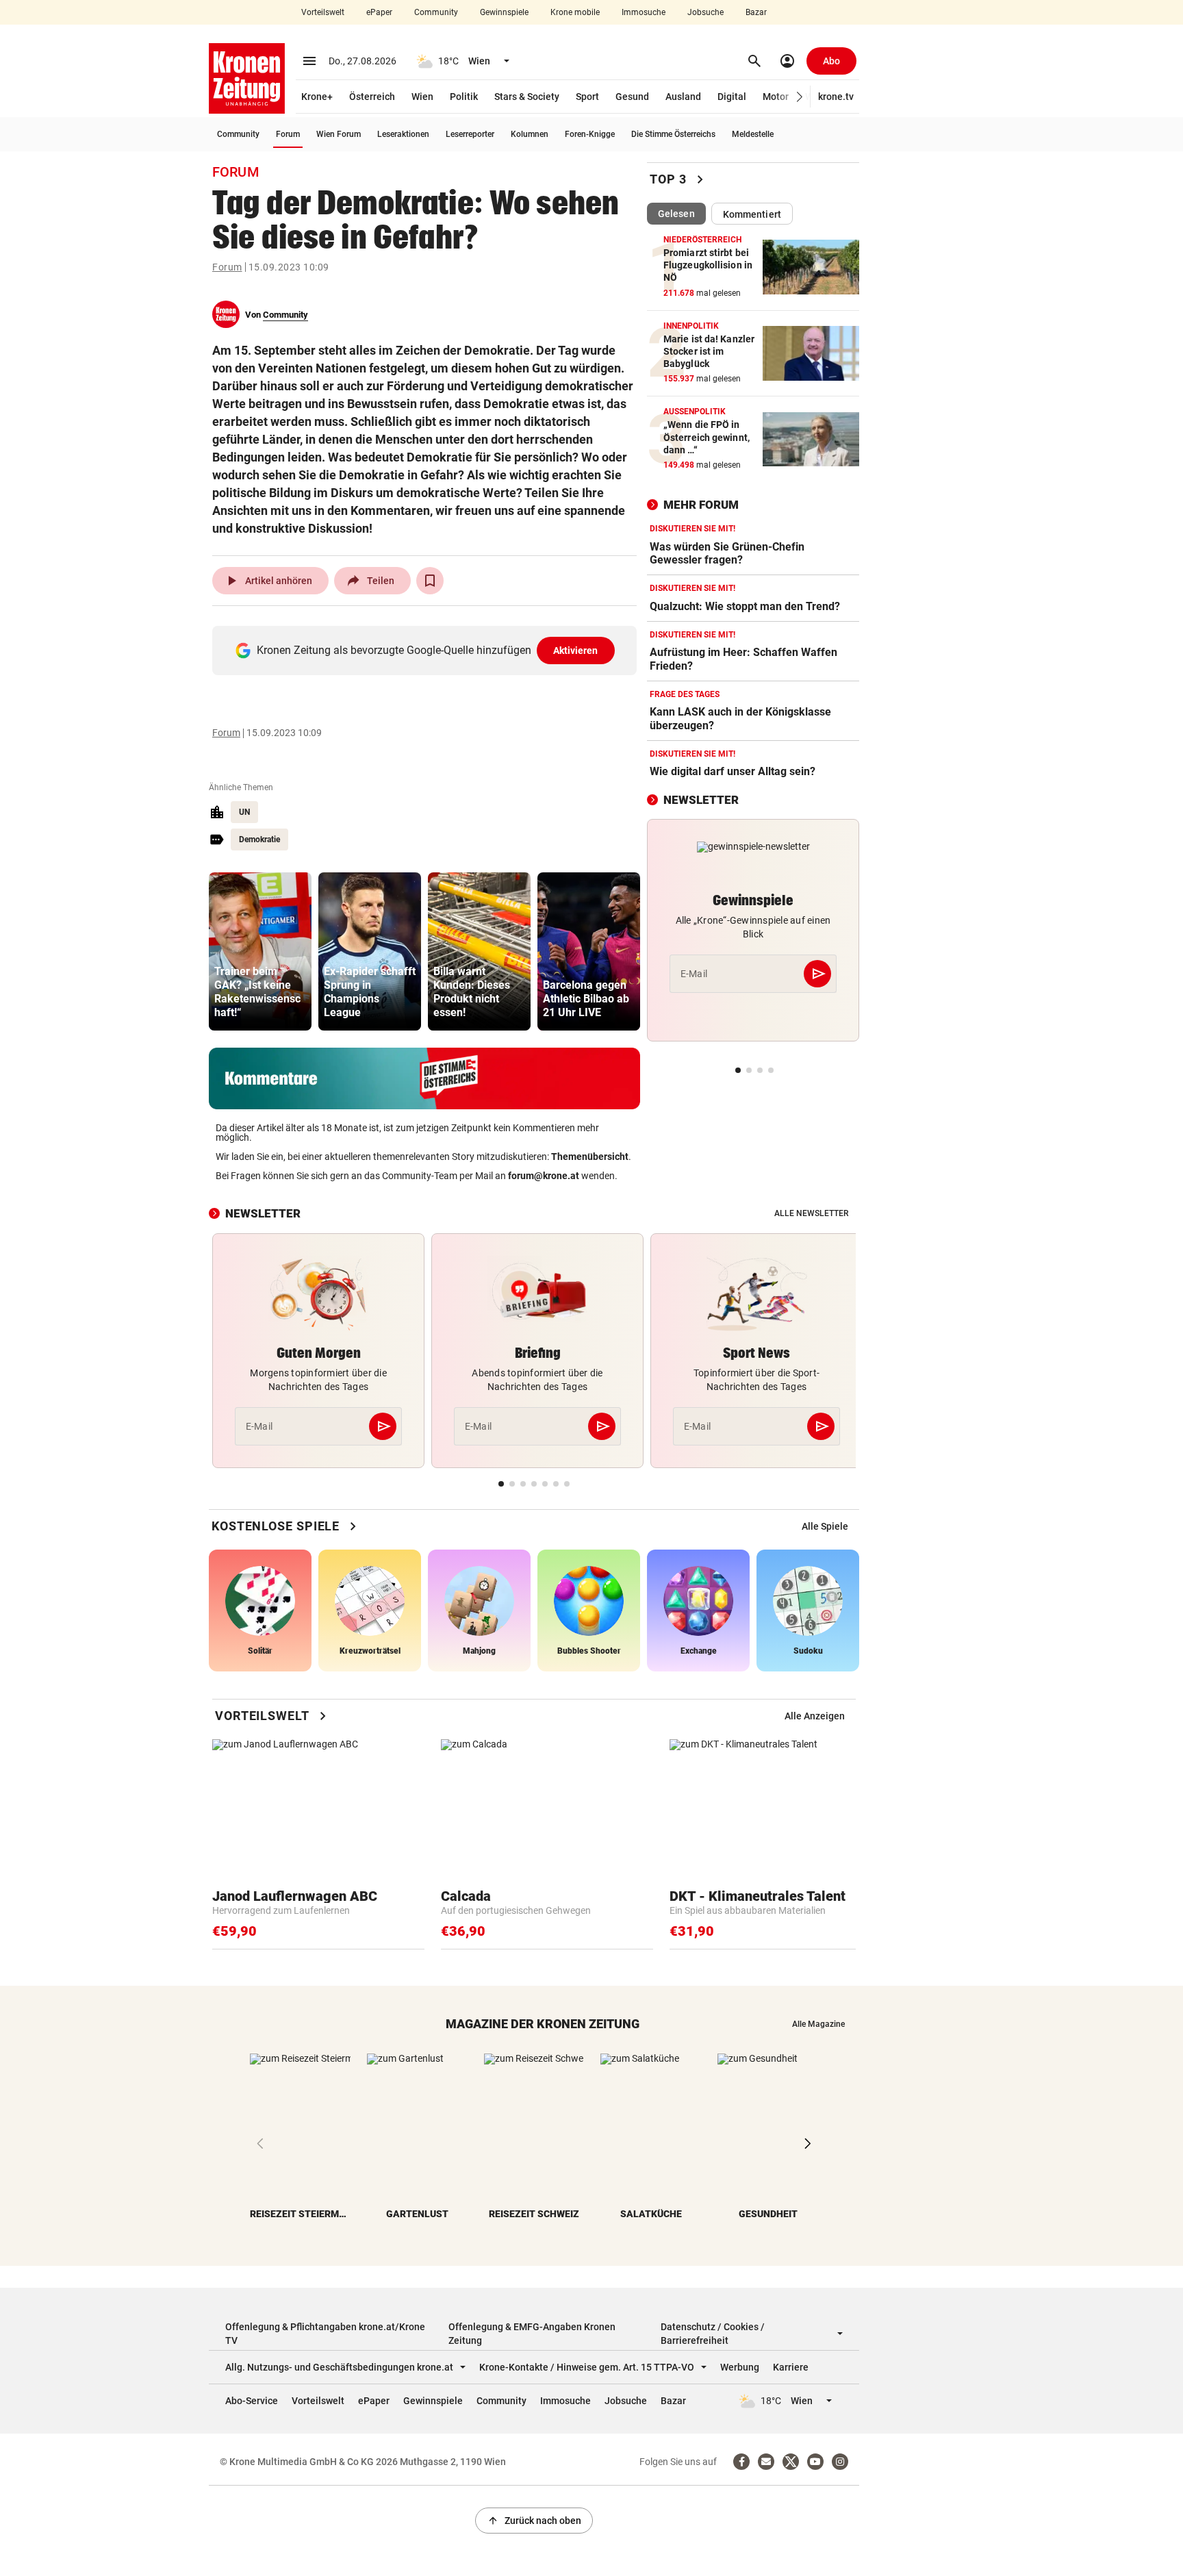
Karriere (791, 2367)
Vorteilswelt (323, 12)
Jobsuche (705, 12)
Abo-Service (252, 2401)
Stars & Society (527, 97)
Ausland (683, 97)
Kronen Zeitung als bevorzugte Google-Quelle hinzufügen (428, 650)
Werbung (740, 2367)
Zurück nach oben (534, 2521)
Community (436, 12)
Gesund (632, 97)
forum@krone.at (544, 1176)
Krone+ (317, 97)
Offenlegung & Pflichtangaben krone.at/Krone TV (325, 2334)
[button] (800, 97)
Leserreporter (470, 134)
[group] (260, 951)
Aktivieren (576, 651)
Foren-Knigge (590, 134)
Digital (732, 97)
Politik (464, 97)
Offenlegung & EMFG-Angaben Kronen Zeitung (532, 2334)
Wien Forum (339, 134)
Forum (288, 134)
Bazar (756, 12)
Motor (776, 97)
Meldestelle (753, 134)
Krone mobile (575, 12)
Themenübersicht (590, 1157)
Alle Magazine (818, 2024)
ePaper (379, 12)
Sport (587, 97)
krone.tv (836, 97)
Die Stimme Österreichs (673, 134)
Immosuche (644, 12)
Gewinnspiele (504, 12)
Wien (422, 97)
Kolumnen (530, 134)
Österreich (372, 97)
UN (244, 812)
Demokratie (259, 839)
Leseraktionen (403, 134)
